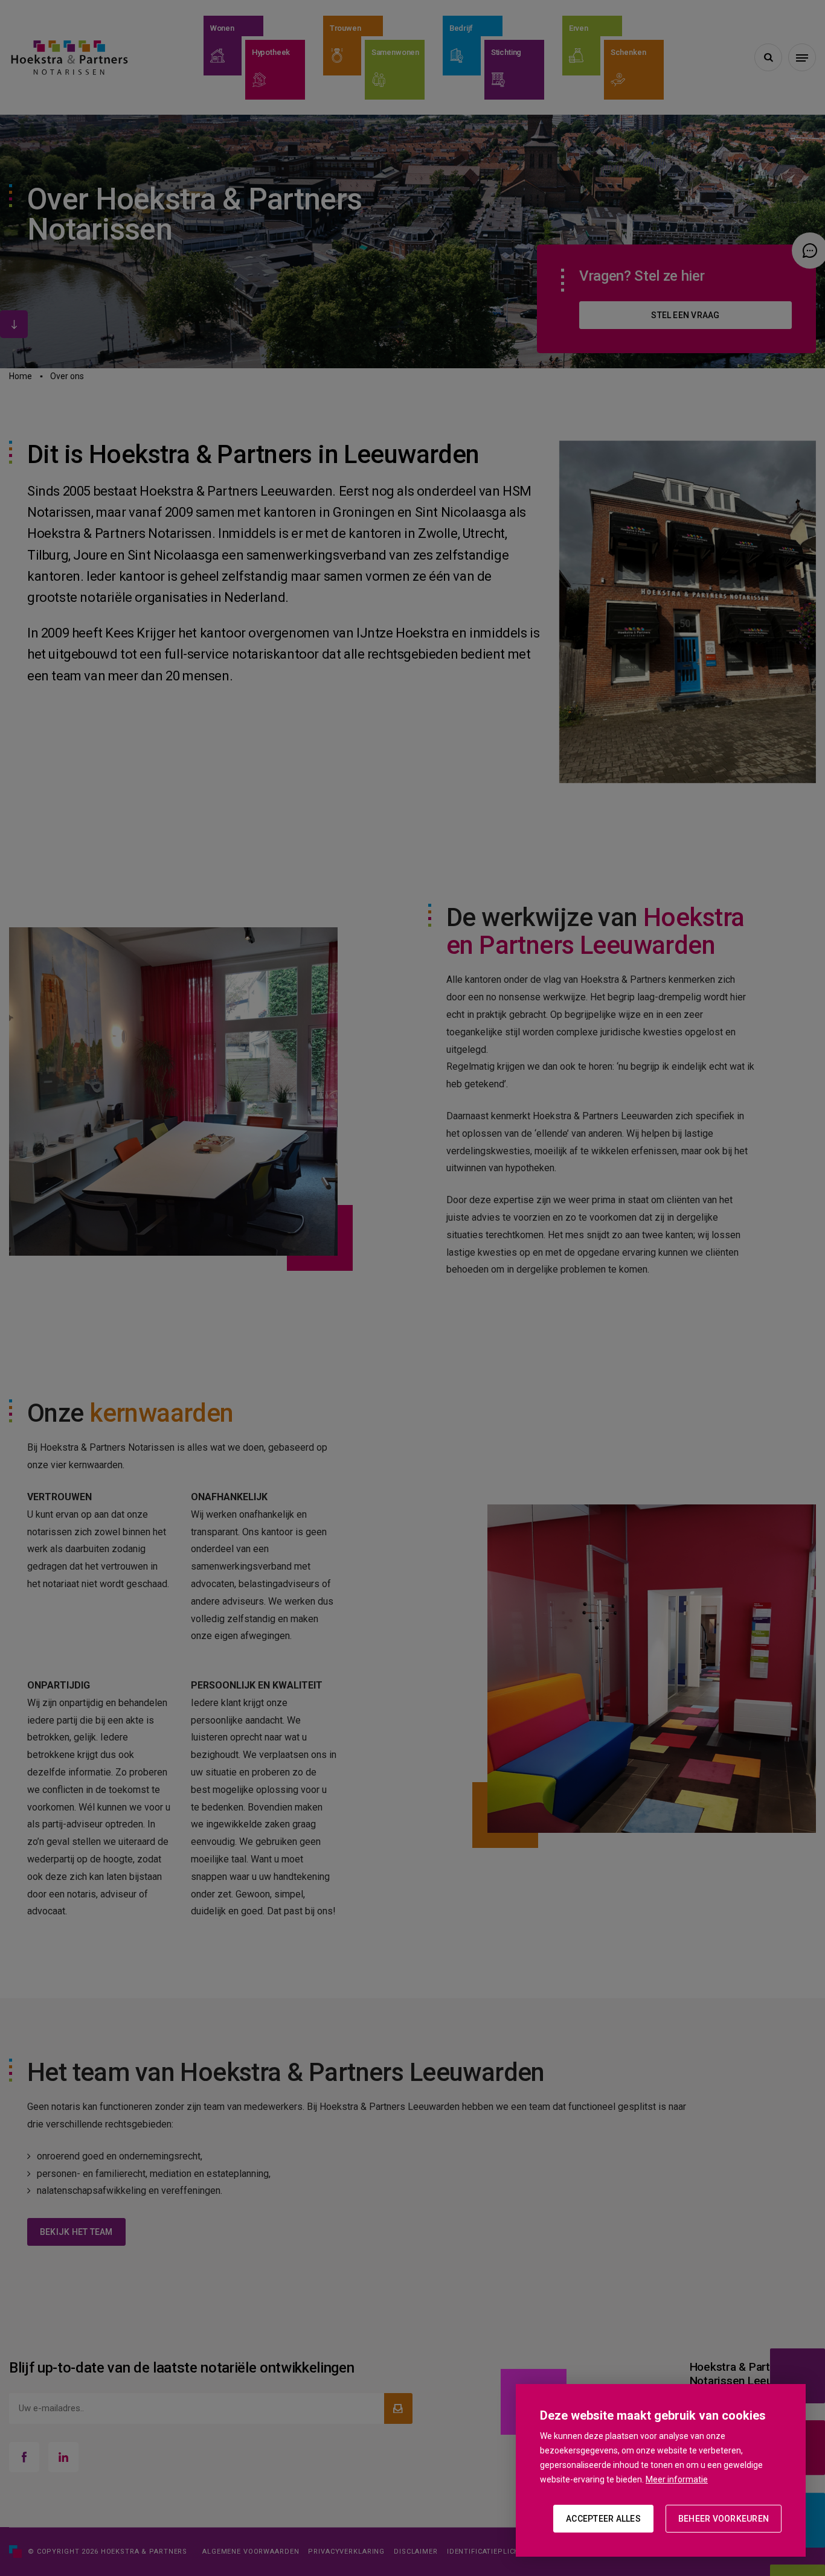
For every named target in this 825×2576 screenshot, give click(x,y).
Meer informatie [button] (677, 2479)
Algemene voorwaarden (251, 2552)
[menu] (802, 57)
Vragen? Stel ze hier (642, 276)
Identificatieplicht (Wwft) (501, 2552)
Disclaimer (416, 2552)
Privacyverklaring (346, 2552)
